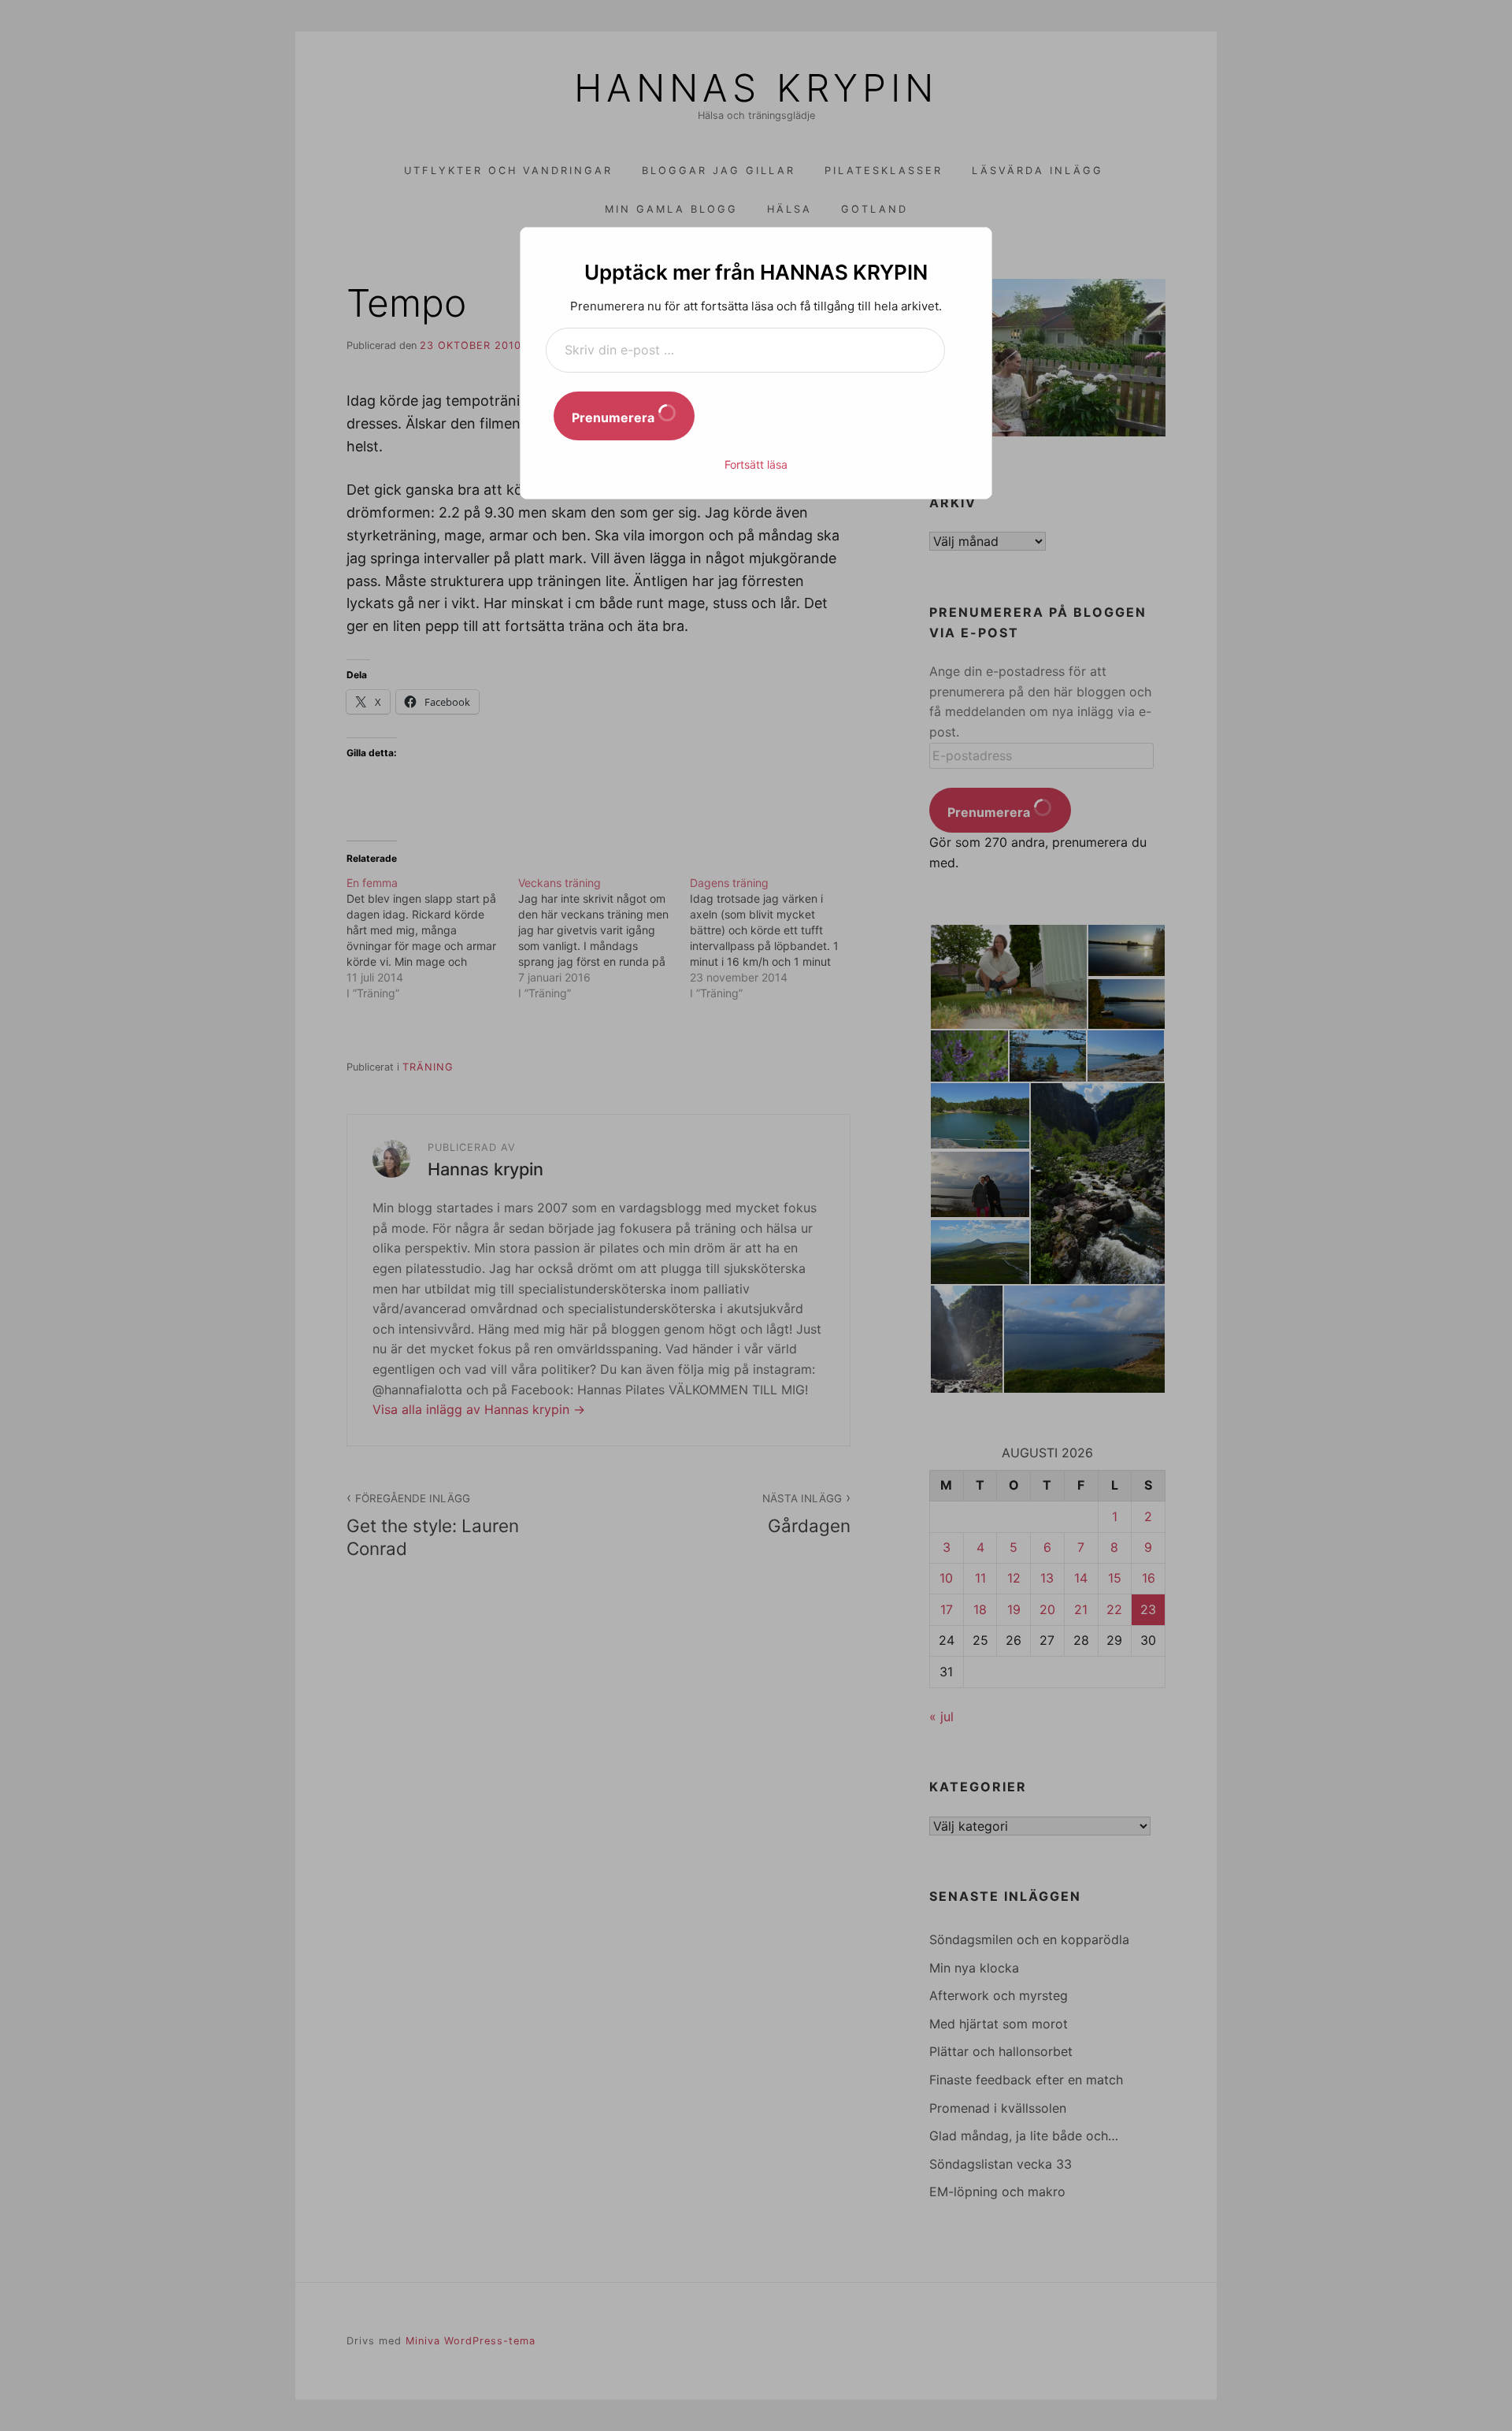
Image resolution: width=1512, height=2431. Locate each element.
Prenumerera (615, 418)
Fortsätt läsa (756, 464)
